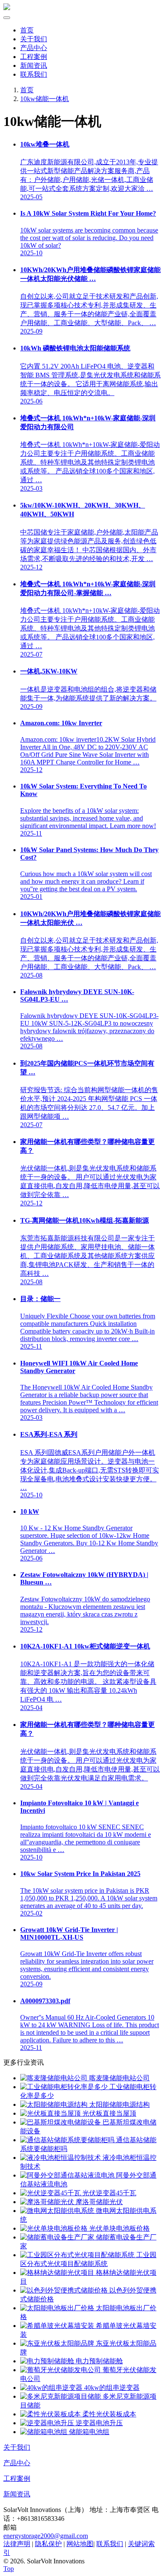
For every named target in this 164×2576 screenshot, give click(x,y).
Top (9, 2569)
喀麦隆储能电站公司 (119, 2078)
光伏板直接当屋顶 (108, 2113)
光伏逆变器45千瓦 (108, 2193)
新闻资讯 (34, 65)
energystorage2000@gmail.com (46, 2536)
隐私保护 (48, 2544)
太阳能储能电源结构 (119, 2104)
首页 (27, 30)
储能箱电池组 (88, 2432)
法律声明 (17, 2544)
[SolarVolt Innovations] (7, 8)
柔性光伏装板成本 (108, 2414)
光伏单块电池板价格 (119, 2228)
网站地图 (80, 2544)
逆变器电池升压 (98, 2423)
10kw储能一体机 (45, 99)
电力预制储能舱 (98, 2361)
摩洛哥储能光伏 (98, 2202)
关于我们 (34, 39)
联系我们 (34, 74)
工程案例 (34, 57)
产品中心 (34, 48)
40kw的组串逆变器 (111, 2388)
